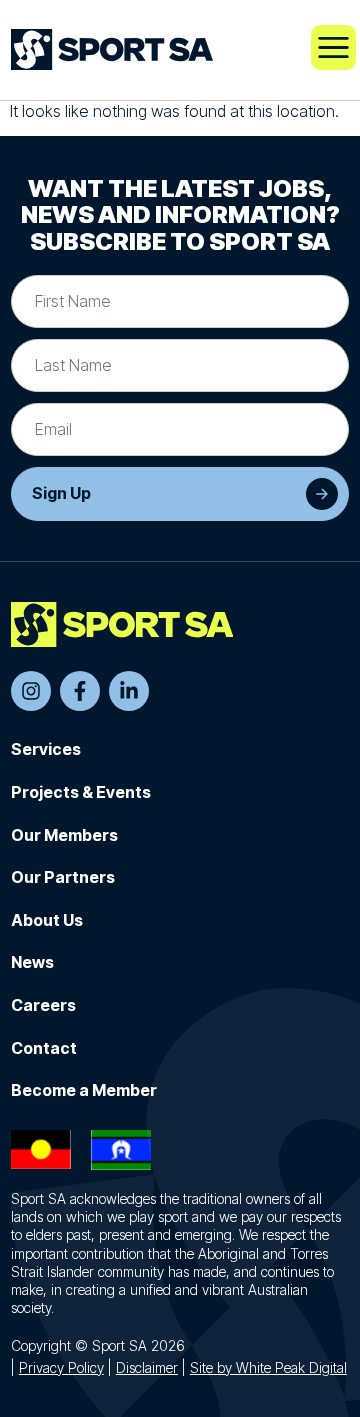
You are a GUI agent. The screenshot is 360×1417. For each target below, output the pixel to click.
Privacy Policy (61, 1367)
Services (46, 749)
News (32, 962)
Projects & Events (81, 792)
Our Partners (63, 877)
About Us (47, 920)
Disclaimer (147, 1367)
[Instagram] (31, 691)
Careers (43, 1005)
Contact (44, 1048)
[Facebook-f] (80, 691)
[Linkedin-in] (129, 691)
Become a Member (84, 1090)
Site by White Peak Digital (268, 1367)
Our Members (64, 835)
